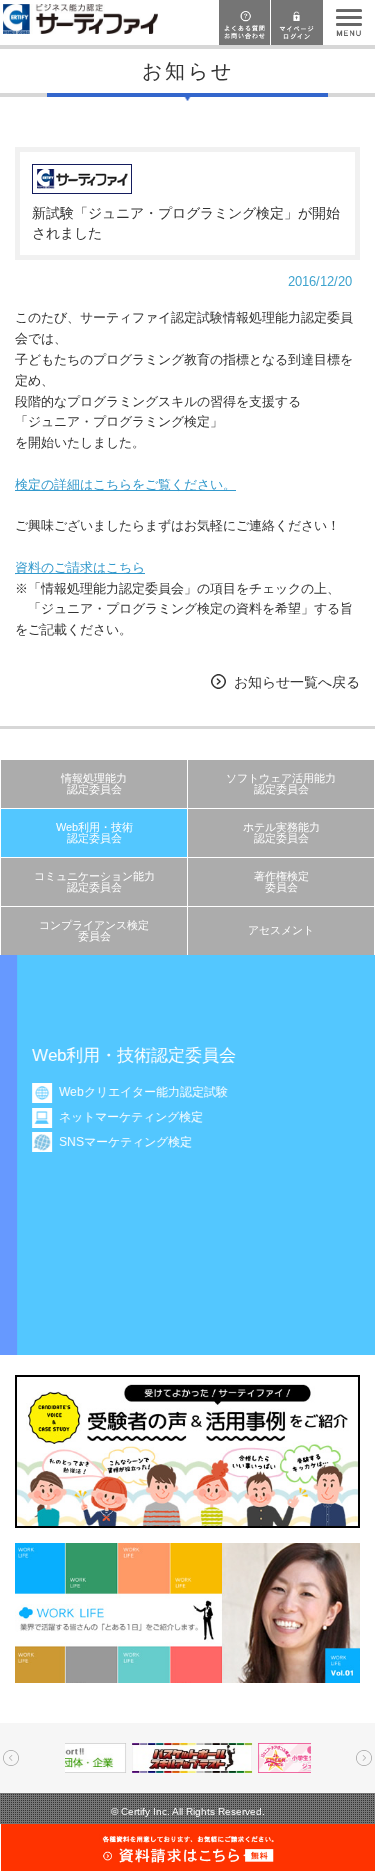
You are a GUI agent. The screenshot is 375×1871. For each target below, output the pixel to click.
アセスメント (281, 930)
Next (364, 1758)
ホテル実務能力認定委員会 (281, 832)
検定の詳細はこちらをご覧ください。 (125, 484)
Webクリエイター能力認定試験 (127, 1092)
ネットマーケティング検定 (115, 1117)
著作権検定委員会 (281, 881)
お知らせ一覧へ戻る (297, 682)
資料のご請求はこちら (80, 567)
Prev (11, 1758)
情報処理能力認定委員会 (94, 783)
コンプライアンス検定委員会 (94, 930)
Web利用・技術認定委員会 (94, 832)
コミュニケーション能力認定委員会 (94, 881)
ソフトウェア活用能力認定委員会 (281, 783)
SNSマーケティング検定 (109, 1142)
